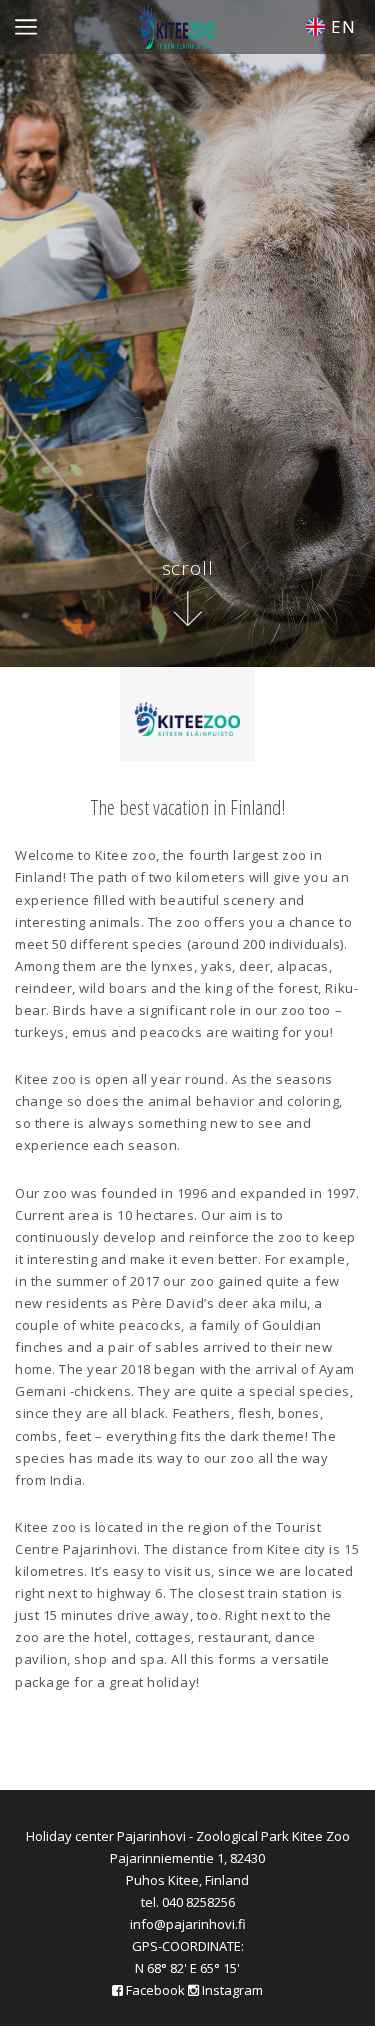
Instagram (231, 1990)
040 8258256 (198, 1902)
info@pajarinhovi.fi (188, 1924)
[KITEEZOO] (177, 22)
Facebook (155, 1990)
